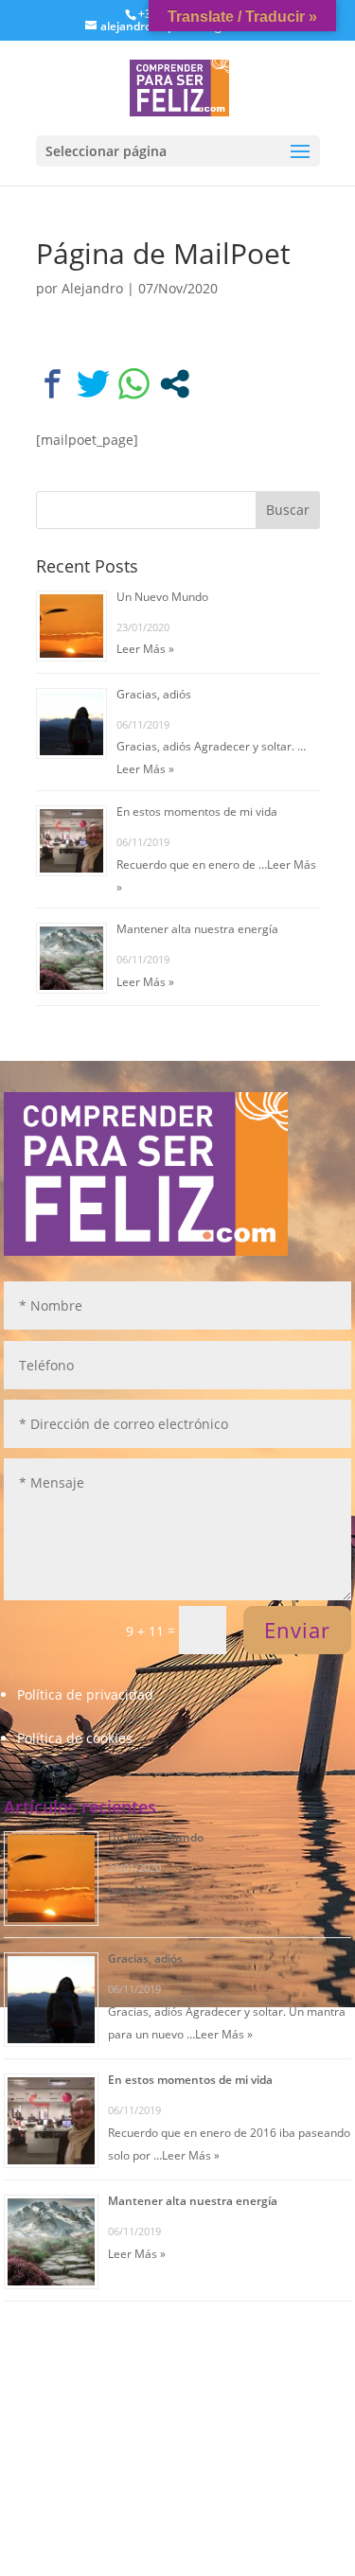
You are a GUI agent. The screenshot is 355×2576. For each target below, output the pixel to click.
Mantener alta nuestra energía (197, 929)
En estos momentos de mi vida (197, 812)
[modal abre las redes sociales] (175, 384)
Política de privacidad (85, 1694)
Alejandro (92, 288)
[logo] (179, 87)
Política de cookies (75, 1738)
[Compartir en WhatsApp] (134, 384)
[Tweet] (93, 384)
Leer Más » (145, 649)
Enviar (297, 1630)
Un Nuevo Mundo (162, 597)
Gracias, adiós (154, 694)
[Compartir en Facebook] (53, 384)
